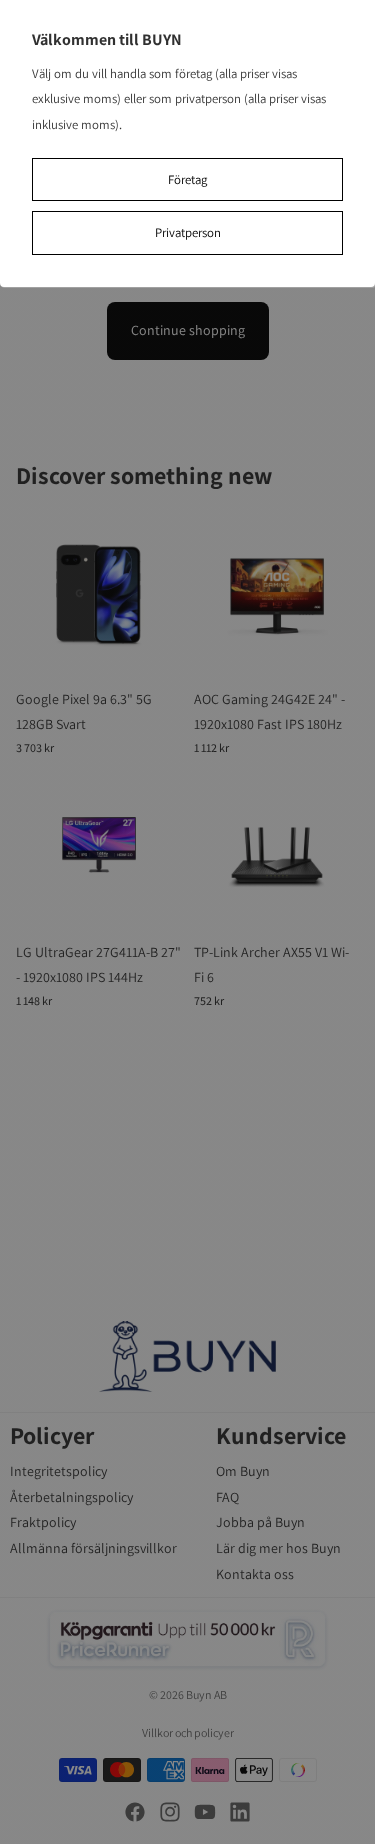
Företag (187, 179)
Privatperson (188, 232)
